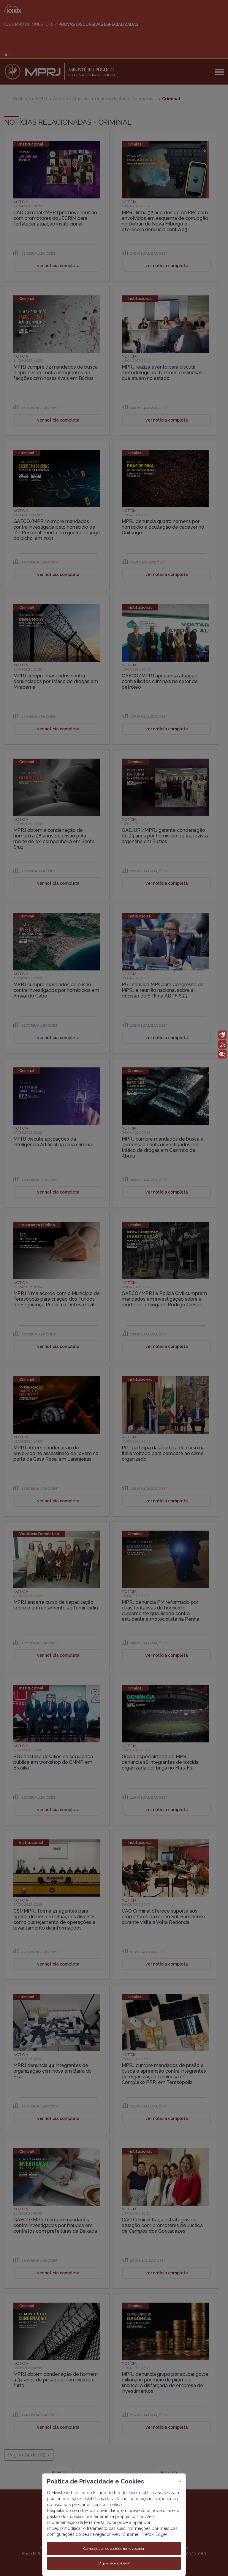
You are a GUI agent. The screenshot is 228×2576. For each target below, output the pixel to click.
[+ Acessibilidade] (222, 1054)
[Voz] (222, 1045)
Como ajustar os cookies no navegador (114, 2549)
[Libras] (222, 1035)
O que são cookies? (114, 2563)
